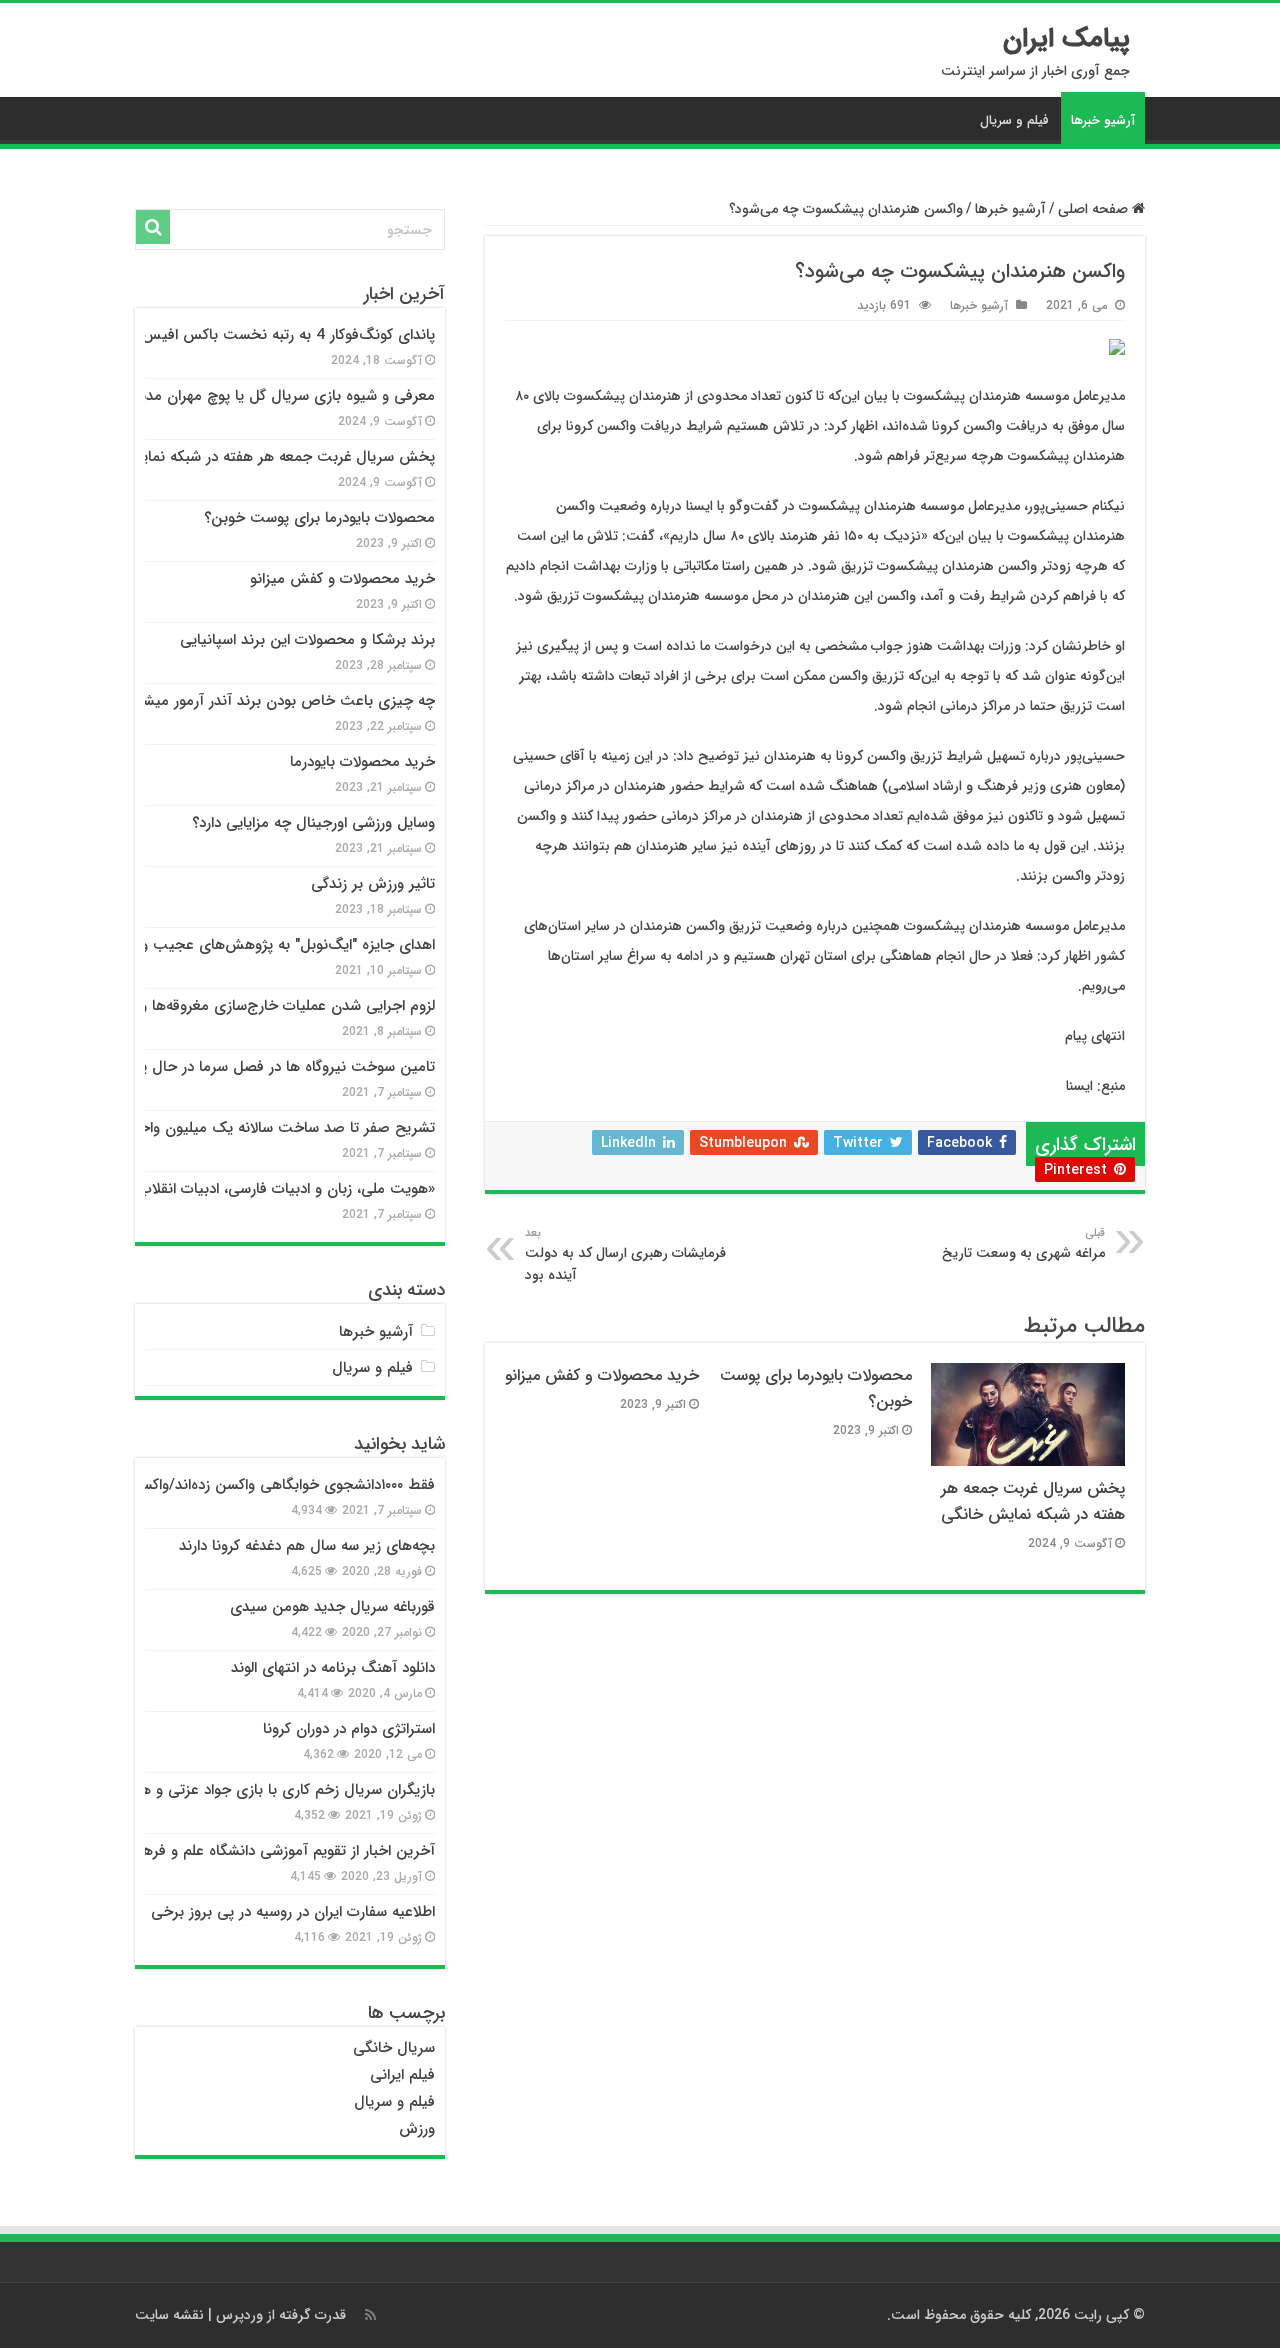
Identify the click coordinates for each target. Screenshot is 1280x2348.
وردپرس (239, 2315)
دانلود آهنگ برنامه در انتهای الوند (333, 1668)
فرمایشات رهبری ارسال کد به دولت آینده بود (625, 1255)
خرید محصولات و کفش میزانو (602, 1376)
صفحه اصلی (1095, 209)
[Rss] (370, 2315)
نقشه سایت (169, 2315)
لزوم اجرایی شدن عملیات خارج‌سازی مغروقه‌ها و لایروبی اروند (247, 1006)
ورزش (417, 2129)
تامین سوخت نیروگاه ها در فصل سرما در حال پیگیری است (251, 1067)
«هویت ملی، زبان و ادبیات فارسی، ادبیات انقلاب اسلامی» (259, 1189)
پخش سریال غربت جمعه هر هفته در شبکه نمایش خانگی (1033, 1502)
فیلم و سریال (1014, 120)
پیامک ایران (1066, 39)
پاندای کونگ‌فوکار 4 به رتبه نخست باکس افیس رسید (271, 335)
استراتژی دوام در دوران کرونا (349, 1729)
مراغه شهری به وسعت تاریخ (1023, 1244)
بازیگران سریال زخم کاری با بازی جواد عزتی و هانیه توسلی (255, 1790)
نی (378, 2075)
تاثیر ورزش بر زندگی (373, 884)
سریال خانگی (394, 2048)
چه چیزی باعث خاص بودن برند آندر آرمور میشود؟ (278, 701)
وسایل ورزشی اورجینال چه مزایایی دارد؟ (313, 823)
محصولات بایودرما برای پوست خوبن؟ (319, 518)
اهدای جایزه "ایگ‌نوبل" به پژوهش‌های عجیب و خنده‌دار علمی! (242, 945)
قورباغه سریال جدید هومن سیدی (332, 1607)
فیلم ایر (412, 2075)
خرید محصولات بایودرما (362, 762)
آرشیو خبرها (1103, 120)
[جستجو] (153, 227)
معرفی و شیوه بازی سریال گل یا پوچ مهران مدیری (278, 396)
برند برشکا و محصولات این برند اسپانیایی (307, 640)
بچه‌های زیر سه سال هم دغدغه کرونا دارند (307, 1546)
